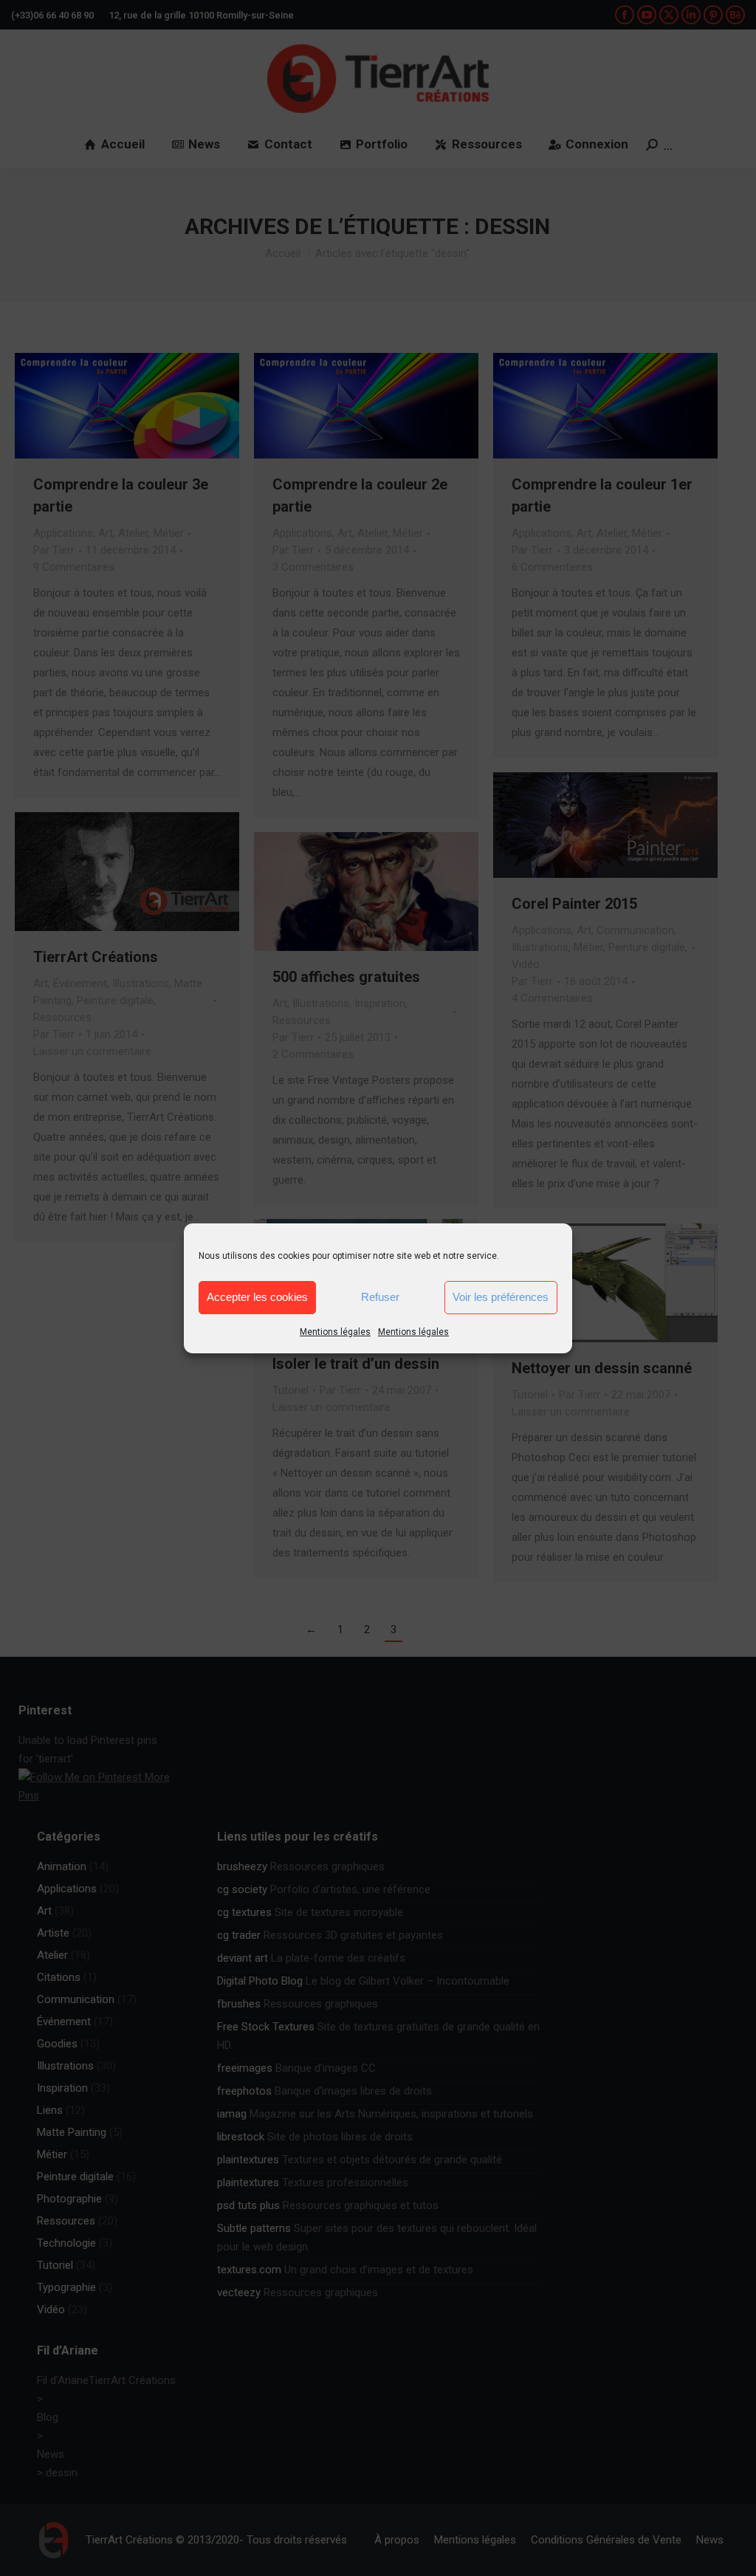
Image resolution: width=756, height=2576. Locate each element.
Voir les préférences (501, 1297)
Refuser (380, 1297)
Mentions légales (335, 1332)
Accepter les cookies (257, 1297)
